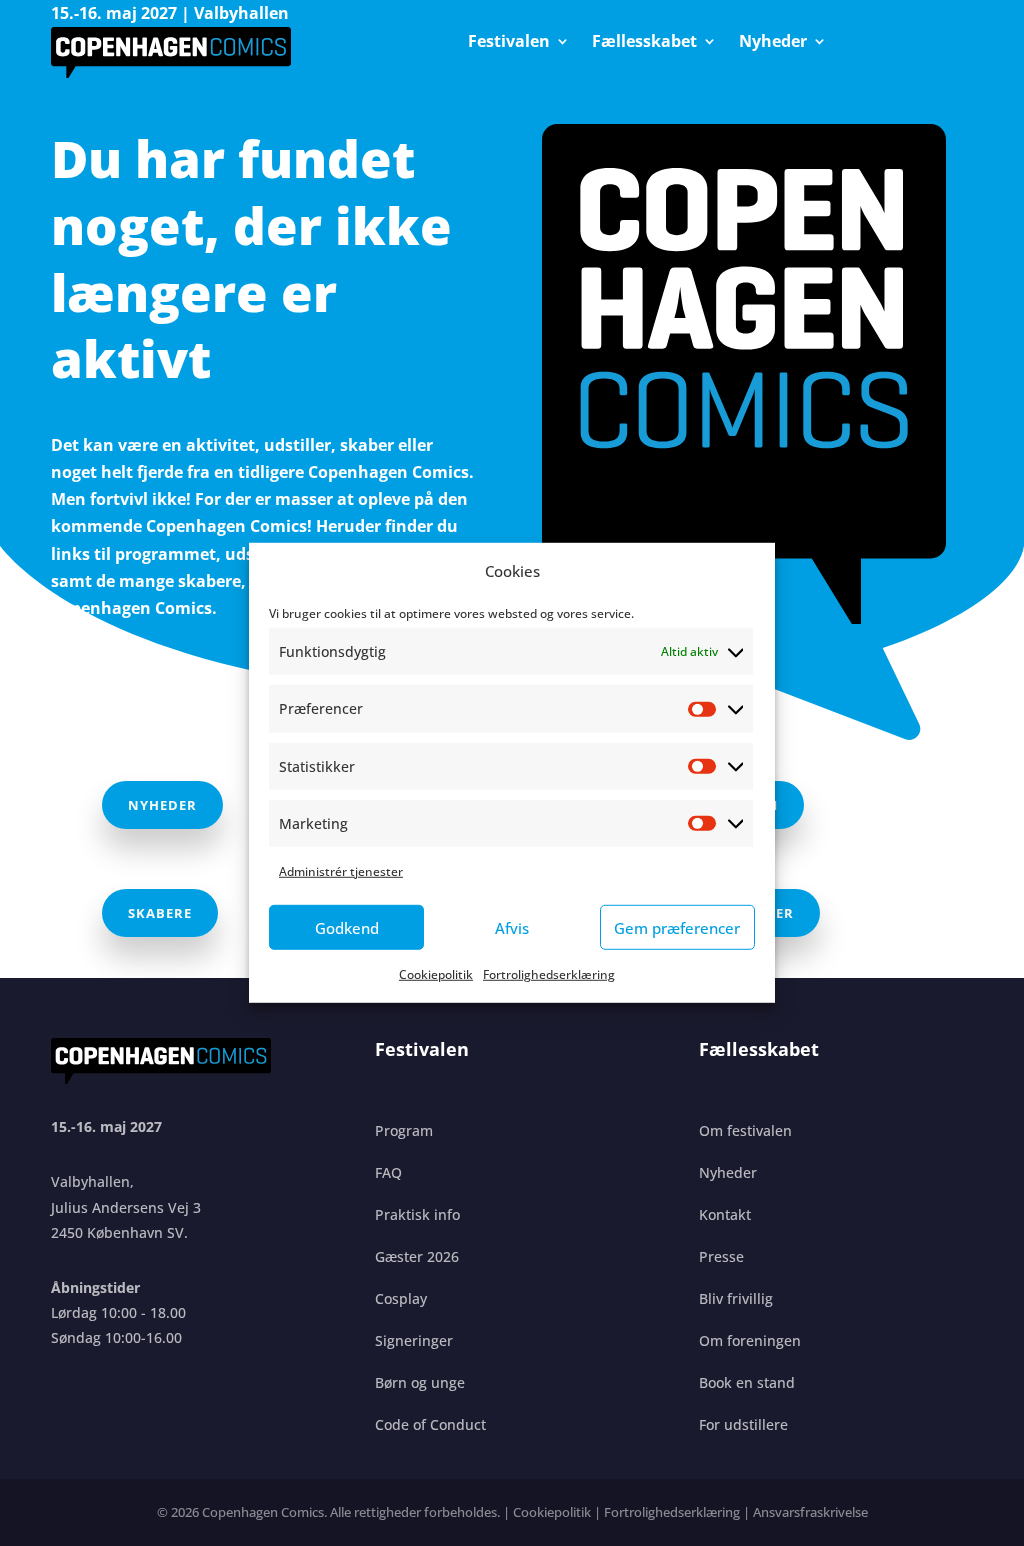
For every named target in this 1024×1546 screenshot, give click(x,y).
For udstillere (743, 1424)
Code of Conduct (430, 1424)
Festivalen (509, 43)
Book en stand (747, 1382)
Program (404, 1130)
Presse (721, 1256)
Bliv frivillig (736, 1298)
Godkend (347, 928)
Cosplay (401, 1298)
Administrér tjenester (341, 871)
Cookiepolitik (436, 974)
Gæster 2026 (417, 1256)
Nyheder (773, 43)
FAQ (388, 1172)
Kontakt (725, 1214)
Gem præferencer (677, 928)
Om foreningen (750, 1340)
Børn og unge (420, 1382)
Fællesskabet (644, 43)
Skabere (160, 913)
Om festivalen (745, 1130)
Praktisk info (417, 1214)
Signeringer (414, 1340)
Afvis (512, 928)
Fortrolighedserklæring (549, 974)
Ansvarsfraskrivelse (810, 1512)
